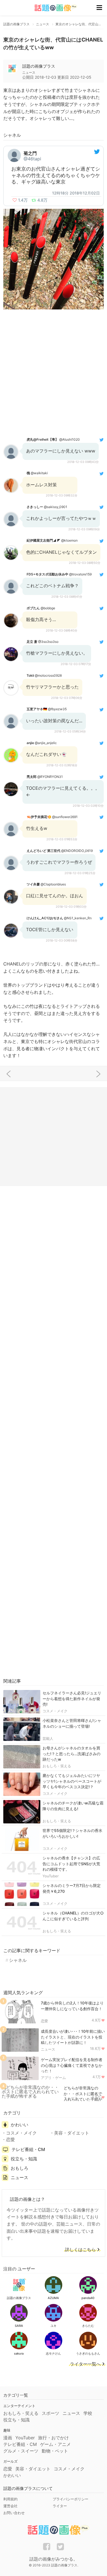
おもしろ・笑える (57, 1766)
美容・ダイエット (72, 2133)
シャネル (18, 1960)
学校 (88, 2413)
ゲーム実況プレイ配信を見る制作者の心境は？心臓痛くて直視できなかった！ (72, 2065)
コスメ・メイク (55, 1711)
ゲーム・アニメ (55, 2444)
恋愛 (44, 2021)
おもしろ (19, 2168)
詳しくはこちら (80, 2250)
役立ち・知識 (24, 2159)
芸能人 (48, 1738)
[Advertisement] (54, 373)
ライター (60, 2506)
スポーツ (50, 2413)
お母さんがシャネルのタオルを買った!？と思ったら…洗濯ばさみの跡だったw (71, 1754)
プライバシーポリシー (71, 2499)
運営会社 (10, 2506)
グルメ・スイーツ (21, 2451)
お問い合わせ (14, 2513)
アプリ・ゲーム (53, 2078)
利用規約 (10, 2499)
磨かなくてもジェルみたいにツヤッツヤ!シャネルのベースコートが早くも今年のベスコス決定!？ (72, 1781)
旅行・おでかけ (54, 2438)
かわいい (19, 2125)
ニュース (48, 2049)
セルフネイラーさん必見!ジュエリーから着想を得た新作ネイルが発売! (72, 1699)
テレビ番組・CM (28, 2149)
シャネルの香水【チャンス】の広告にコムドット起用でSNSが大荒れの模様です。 (71, 1864)
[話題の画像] (52, 8)
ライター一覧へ (85, 2364)
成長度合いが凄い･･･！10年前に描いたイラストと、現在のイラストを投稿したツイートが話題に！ (73, 2037)
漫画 (8, 2438)
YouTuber (51, 1876)
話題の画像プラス (39, 66)
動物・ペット (55, 2451)
